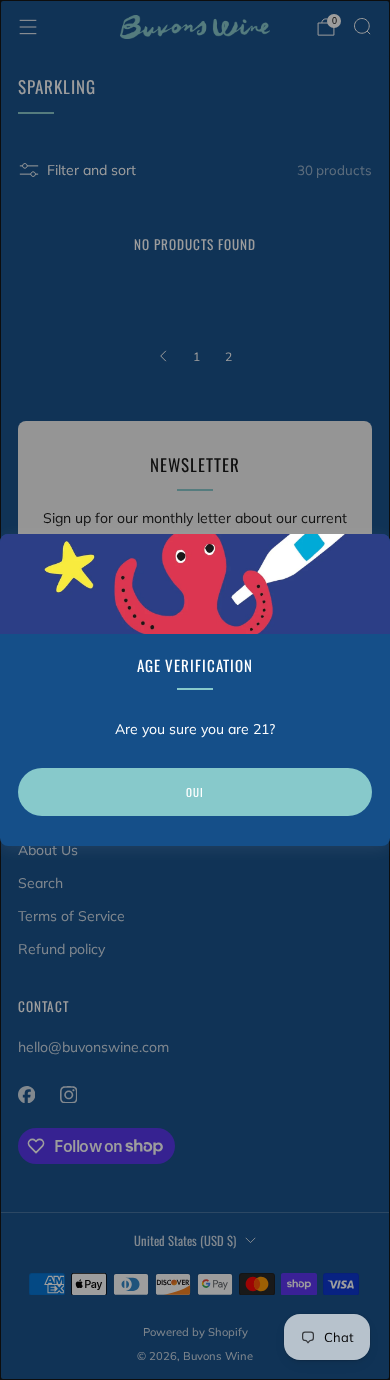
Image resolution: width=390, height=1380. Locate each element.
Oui (195, 792)
